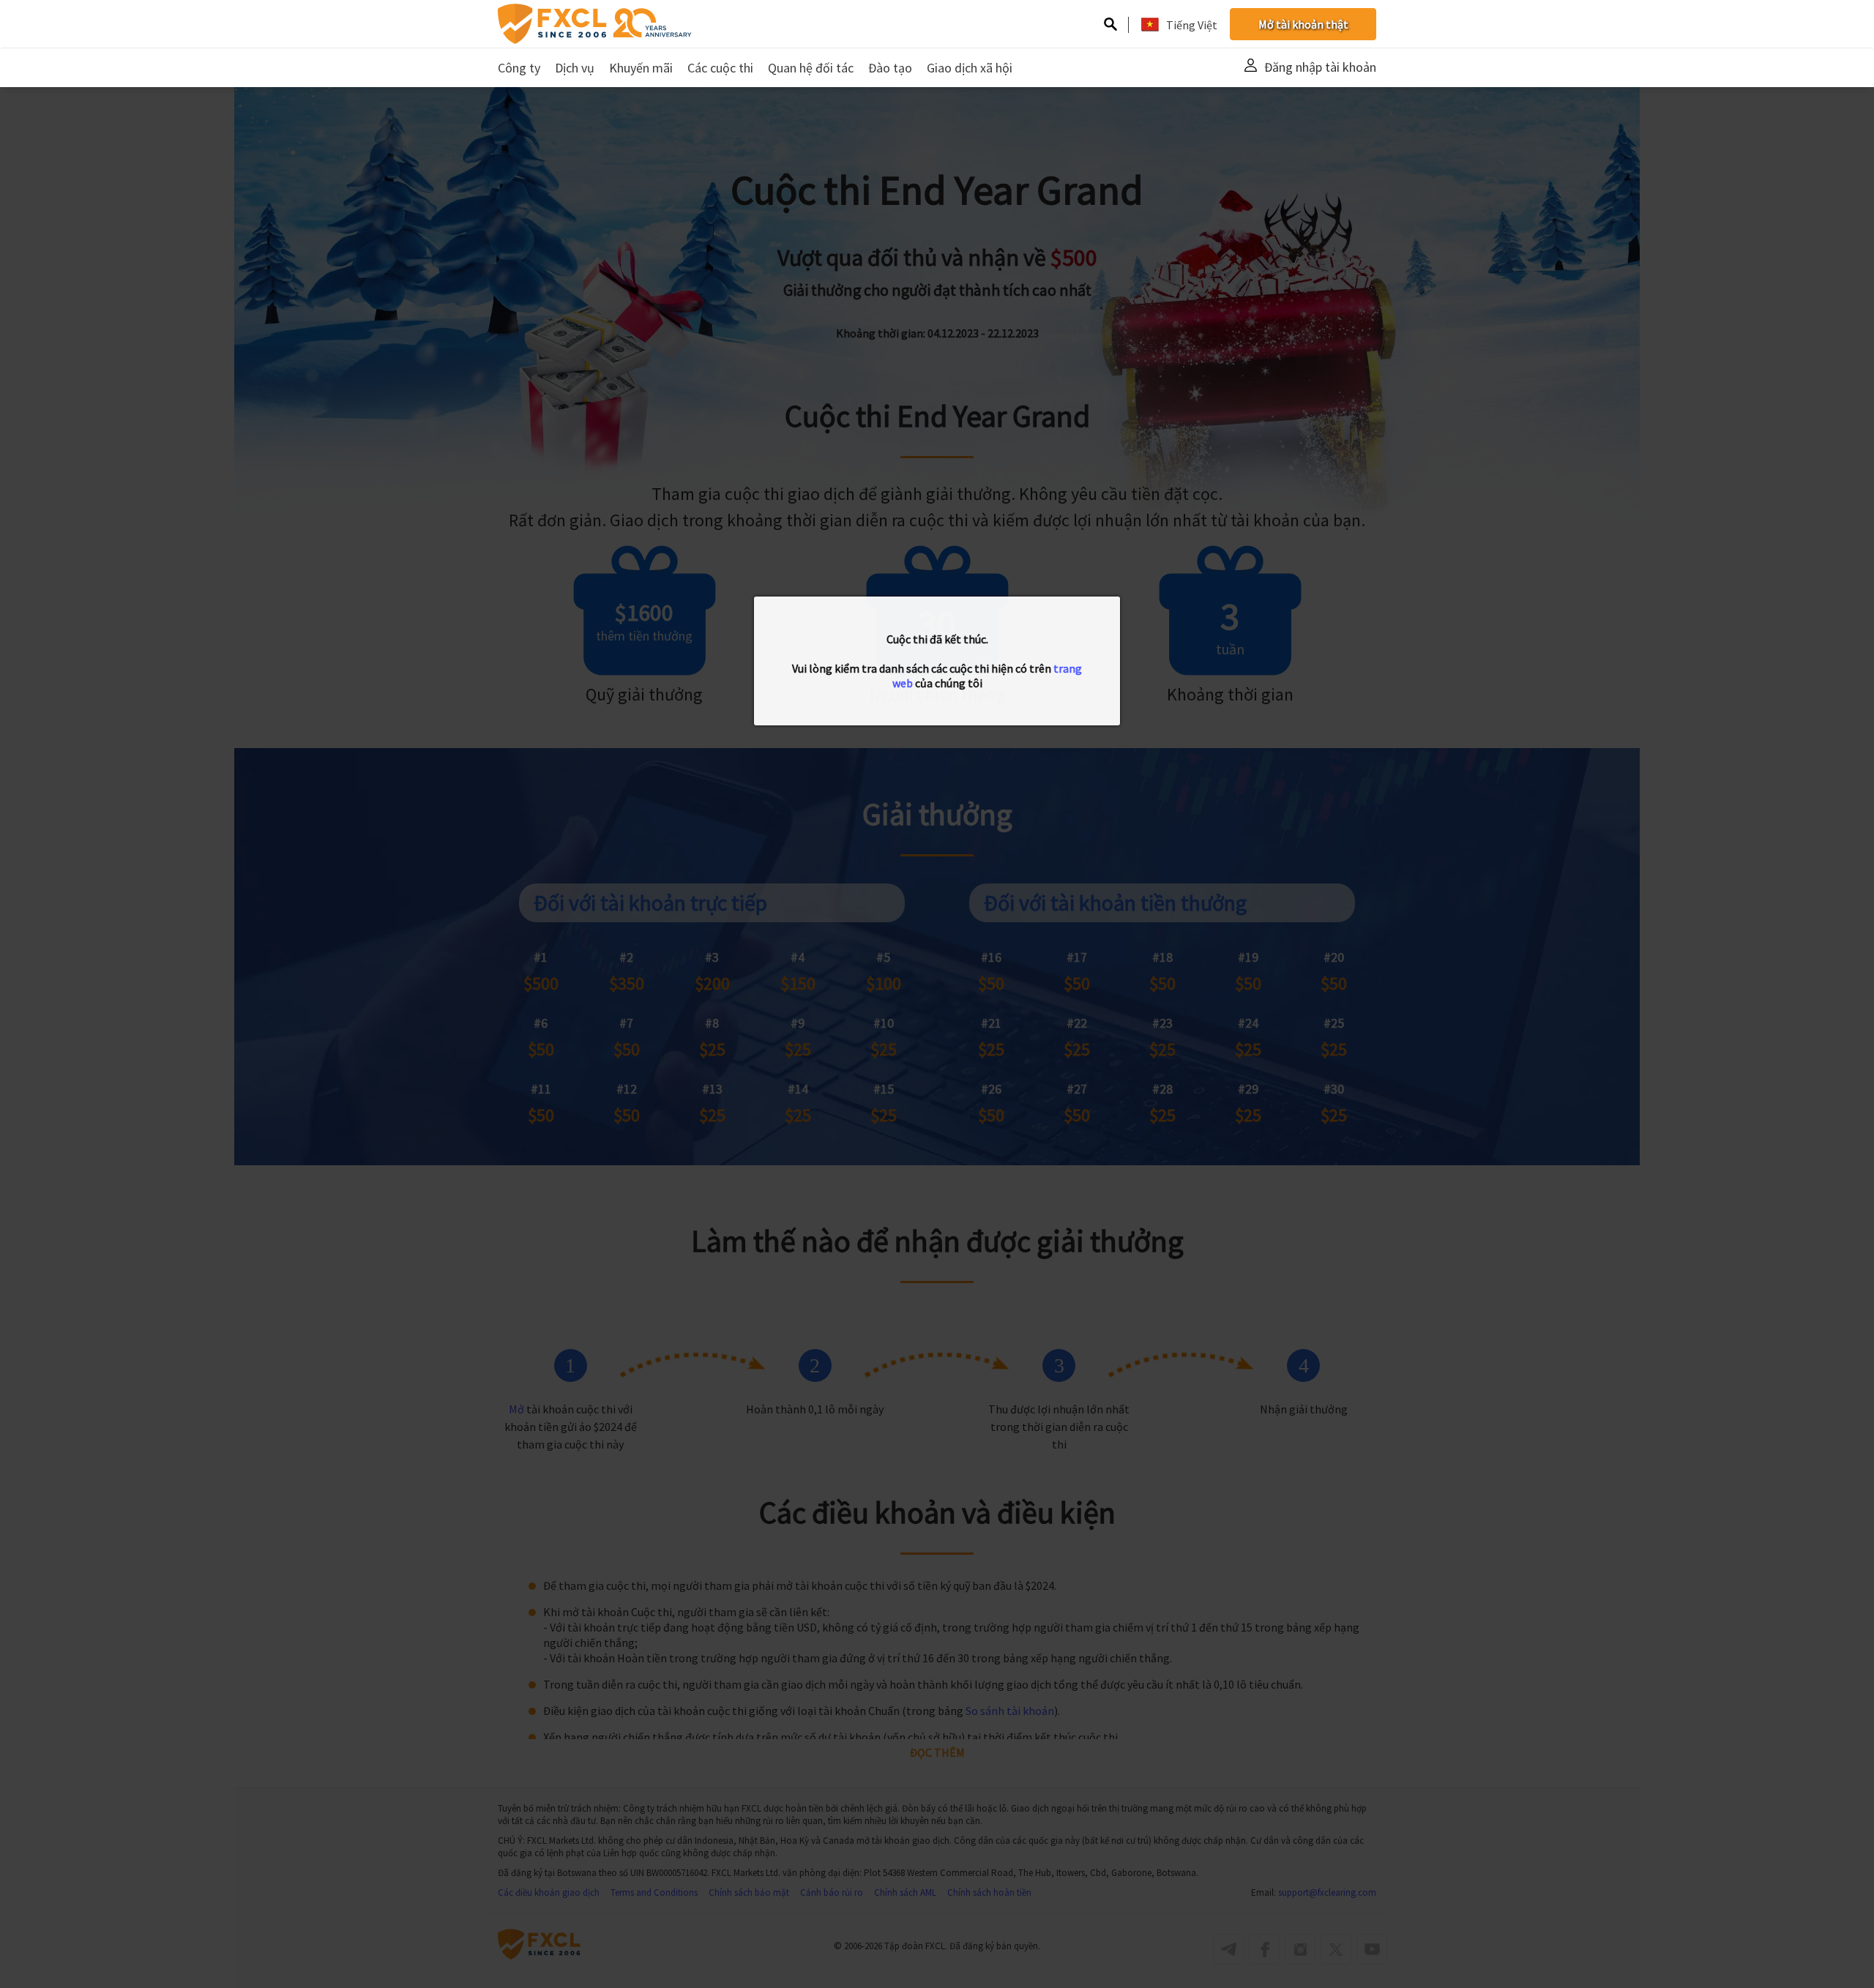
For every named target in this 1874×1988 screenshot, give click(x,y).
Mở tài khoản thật (1303, 24)
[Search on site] (1110, 26)
